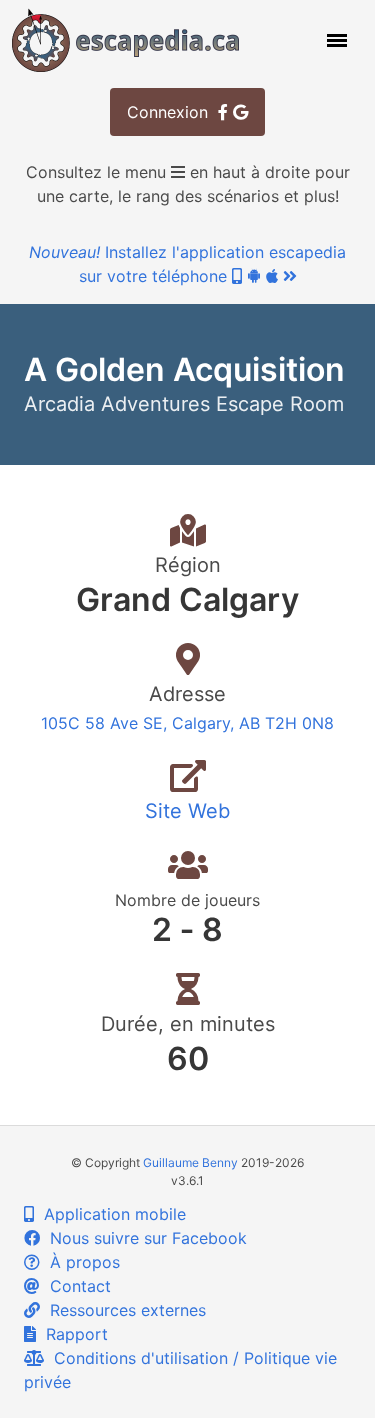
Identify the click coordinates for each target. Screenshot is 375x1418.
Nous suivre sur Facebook (143, 1238)
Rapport (72, 1334)
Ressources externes (123, 1310)
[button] (335, 40)
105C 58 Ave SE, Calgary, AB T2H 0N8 (187, 723)
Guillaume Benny (190, 1162)
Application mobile (110, 1214)
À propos (80, 1262)
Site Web (187, 811)
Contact (75, 1286)
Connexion (172, 112)
